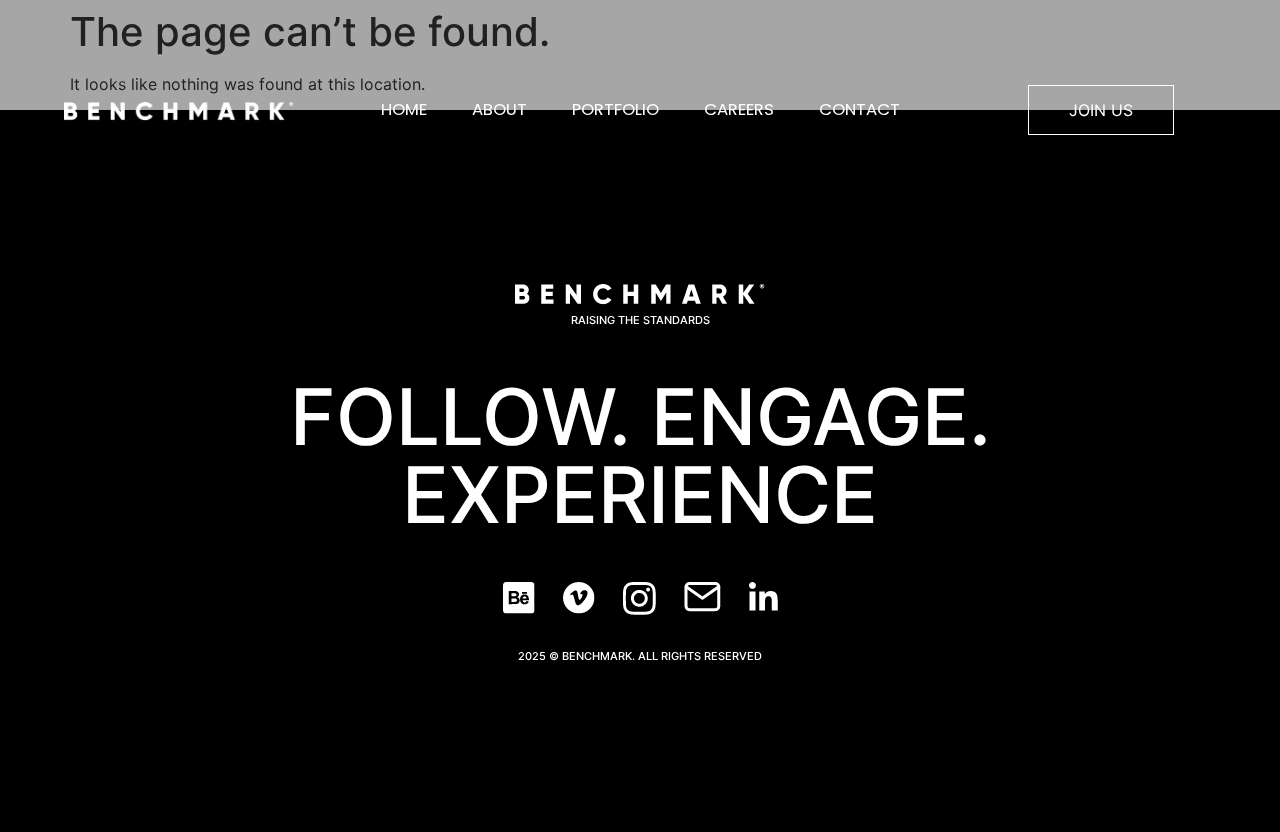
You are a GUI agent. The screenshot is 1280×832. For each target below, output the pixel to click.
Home (404, 109)
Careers (739, 109)
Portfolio (615, 109)
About (499, 109)
